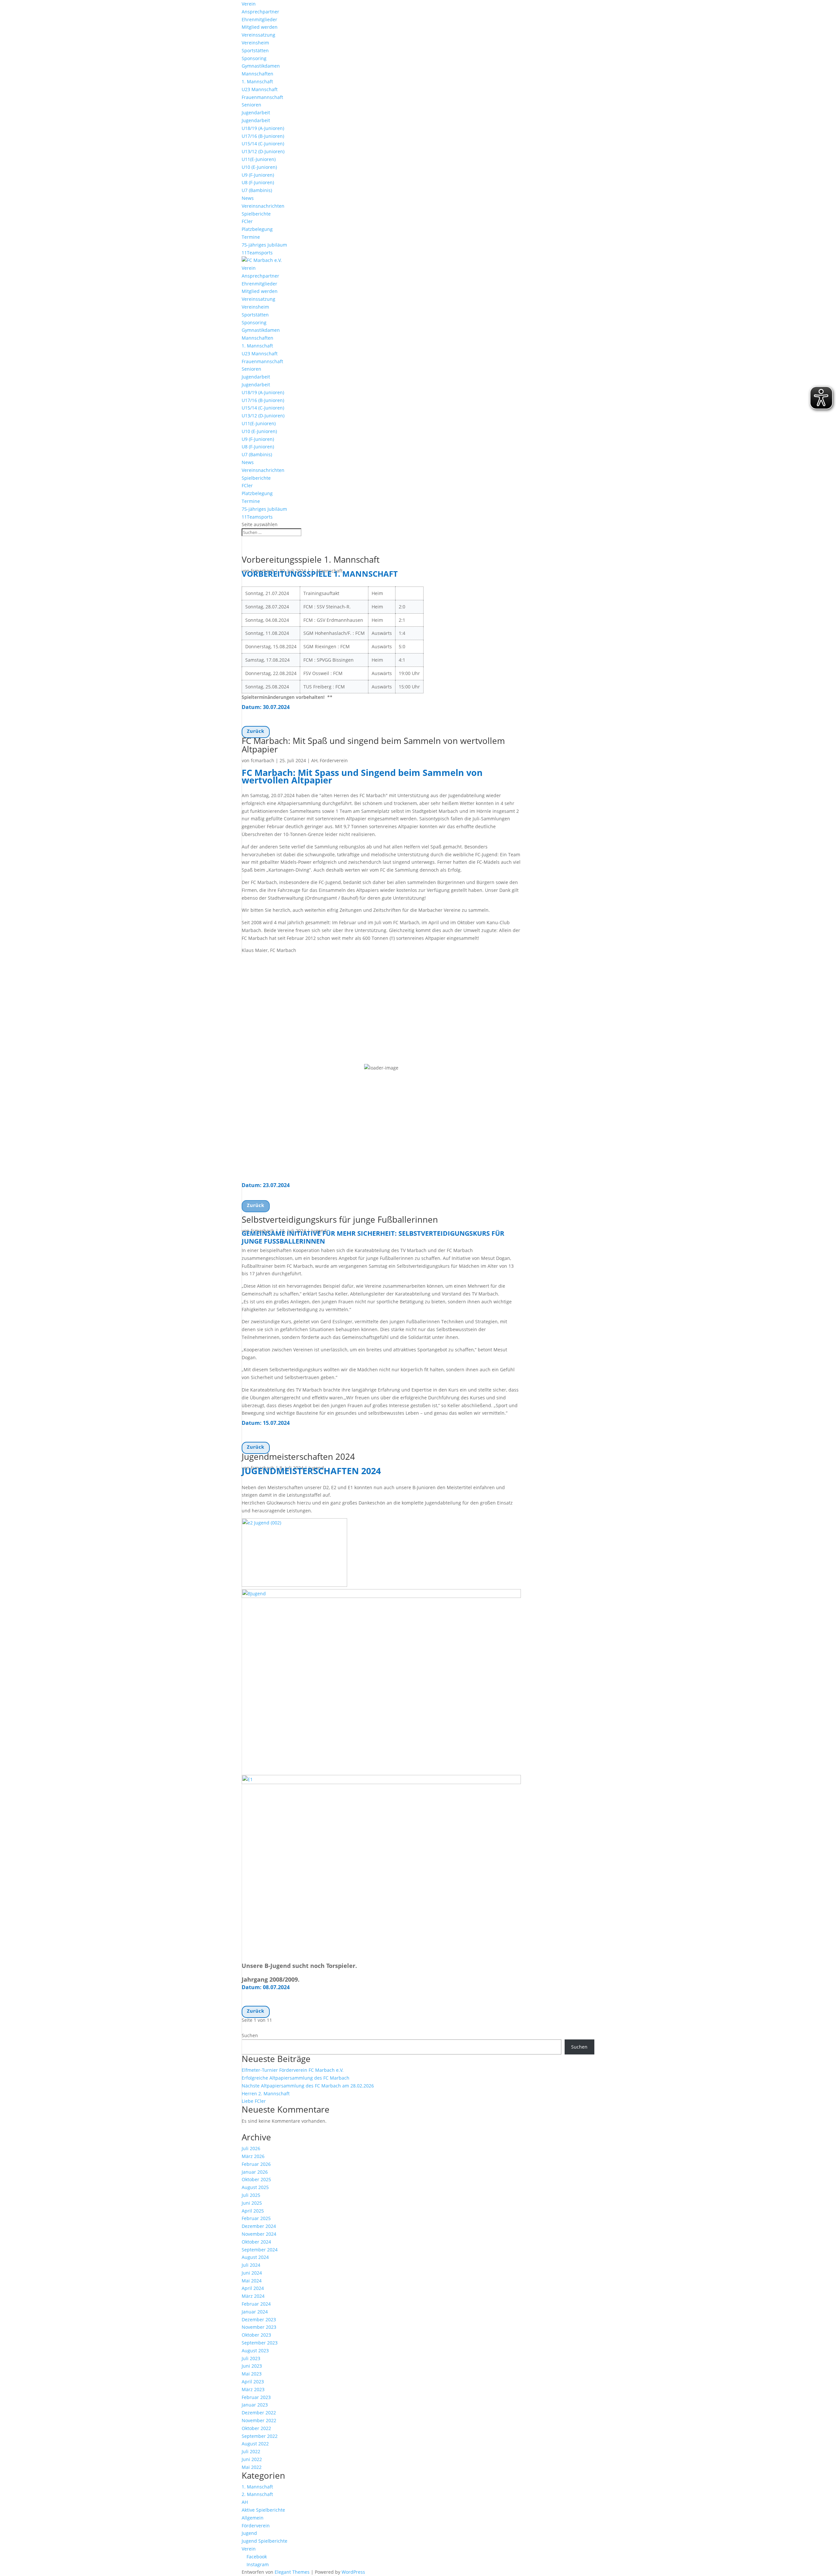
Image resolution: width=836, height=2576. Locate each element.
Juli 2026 (251, 2148)
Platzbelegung (257, 229)
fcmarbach (263, 760)
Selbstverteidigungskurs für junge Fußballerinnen (340, 1219)
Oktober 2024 (256, 2242)
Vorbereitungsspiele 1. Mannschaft (311, 559)
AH (314, 760)
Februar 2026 (256, 2164)
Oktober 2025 (256, 2179)
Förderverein (334, 760)
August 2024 (255, 2257)
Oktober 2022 (256, 2428)
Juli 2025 (251, 2195)
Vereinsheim (255, 43)
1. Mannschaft (257, 81)
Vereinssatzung (258, 35)
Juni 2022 (252, 2459)
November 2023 (259, 2327)
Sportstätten (255, 50)
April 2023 (253, 2382)
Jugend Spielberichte (265, 2541)
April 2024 (253, 2288)
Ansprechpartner (260, 12)
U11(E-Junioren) (259, 159)
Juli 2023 (251, 2358)
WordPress (353, 2572)
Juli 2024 (251, 2265)
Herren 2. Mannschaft (266, 2093)
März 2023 (253, 2389)
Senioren (251, 105)
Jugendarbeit (256, 113)
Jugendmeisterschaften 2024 (298, 1457)
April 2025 (253, 2211)
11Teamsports (257, 253)
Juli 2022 (251, 2451)
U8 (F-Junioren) (258, 182)
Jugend (249, 2533)
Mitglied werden (260, 27)
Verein (249, 4)
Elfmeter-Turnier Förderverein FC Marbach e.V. (293, 2070)
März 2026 (253, 2156)
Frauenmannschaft (262, 97)
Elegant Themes (292, 2572)
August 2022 (255, 2444)
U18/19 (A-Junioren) (263, 128)
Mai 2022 (252, 2467)
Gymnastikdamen (261, 66)
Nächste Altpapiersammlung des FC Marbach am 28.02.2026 (308, 2086)
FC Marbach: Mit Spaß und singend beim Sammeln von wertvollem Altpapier (373, 745)
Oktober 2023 (256, 2335)
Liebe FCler (254, 2101)
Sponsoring (254, 58)
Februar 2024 (256, 2304)
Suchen (250, 2035)
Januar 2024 (255, 2312)
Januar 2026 (255, 2172)
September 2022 (260, 2436)
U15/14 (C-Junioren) (263, 144)
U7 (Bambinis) (257, 190)
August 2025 (255, 2187)
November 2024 (259, 2234)
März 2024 (253, 2296)
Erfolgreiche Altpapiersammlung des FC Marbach (296, 2078)
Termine (251, 237)
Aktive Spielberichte (263, 2510)
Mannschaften (257, 74)
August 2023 (255, 2351)
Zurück (256, 731)
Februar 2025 (256, 2218)
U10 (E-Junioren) (259, 167)
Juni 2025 (252, 2203)
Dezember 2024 (259, 2226)
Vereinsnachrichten (263, 206)
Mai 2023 (252, 2374)
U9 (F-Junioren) (258, 175)
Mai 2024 (252, 2281)
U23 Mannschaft (260, 89)
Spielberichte (256, 214)
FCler (247, 221)
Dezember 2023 (259, 2319)
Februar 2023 (256, 2397)
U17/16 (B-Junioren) (263, 136)
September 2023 (260, 2343)
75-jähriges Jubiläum (264, 245)
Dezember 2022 (259, 2413)
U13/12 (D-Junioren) (263, 151)
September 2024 (260, 2250)
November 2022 (259, 2420)
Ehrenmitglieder (259, 19)
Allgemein (253, 2518)
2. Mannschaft (257, 2494)
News (248, 198)
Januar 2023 (255, 2405)
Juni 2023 (252, 2366)
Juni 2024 (252, 2273)
